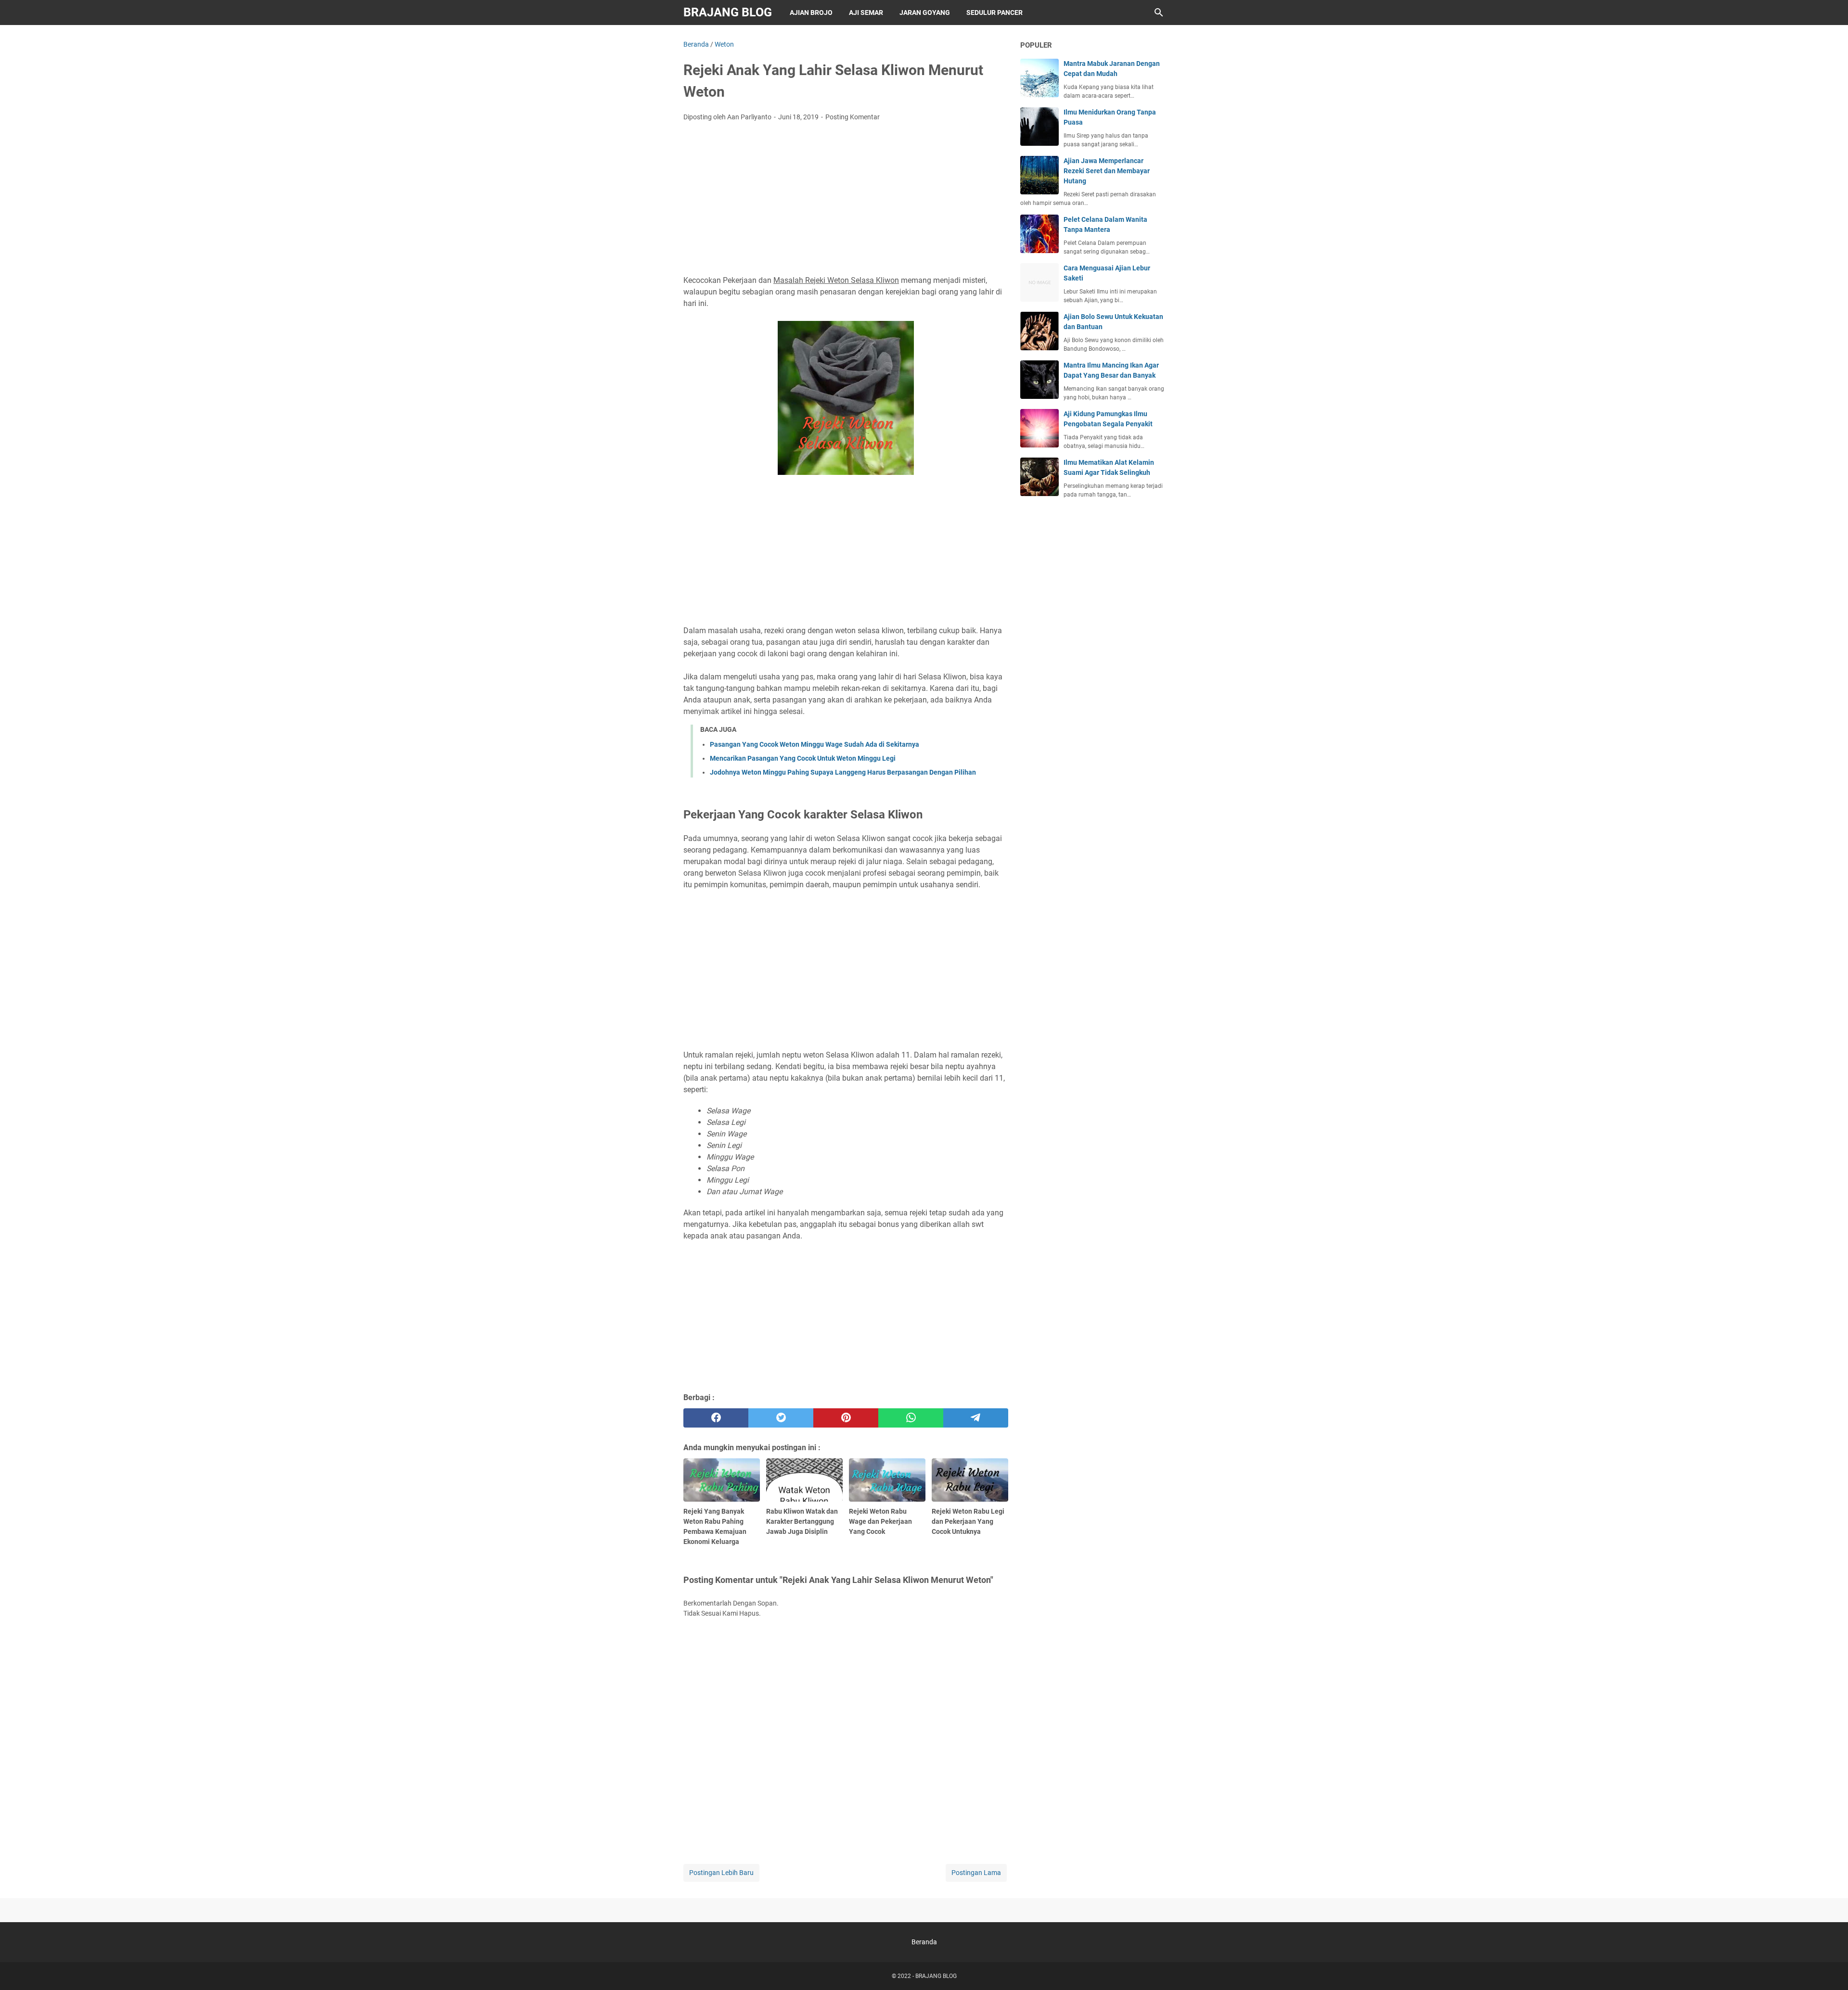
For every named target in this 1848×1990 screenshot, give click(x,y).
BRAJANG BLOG (728, 12)
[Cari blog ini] (1159, 13)
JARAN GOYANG (925, 13)
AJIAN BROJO (811, 13)
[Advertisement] (846, 201)
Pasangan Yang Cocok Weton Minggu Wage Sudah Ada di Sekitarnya (815, 744)
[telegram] (976, 1418)
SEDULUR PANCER (995, 13)
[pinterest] (846, 1418)
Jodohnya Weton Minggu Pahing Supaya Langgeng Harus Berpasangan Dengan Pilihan (843, 772)
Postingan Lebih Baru (721, 1873)
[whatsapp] (911, 1418)
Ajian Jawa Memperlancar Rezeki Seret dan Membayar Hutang (1107, 171)
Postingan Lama (976, 1873)
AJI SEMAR (866, 13)
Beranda (924, 1942)
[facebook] (716, 1418)
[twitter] (781, 1418)
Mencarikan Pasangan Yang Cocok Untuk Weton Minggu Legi (803, 758)
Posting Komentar (853, 117)
